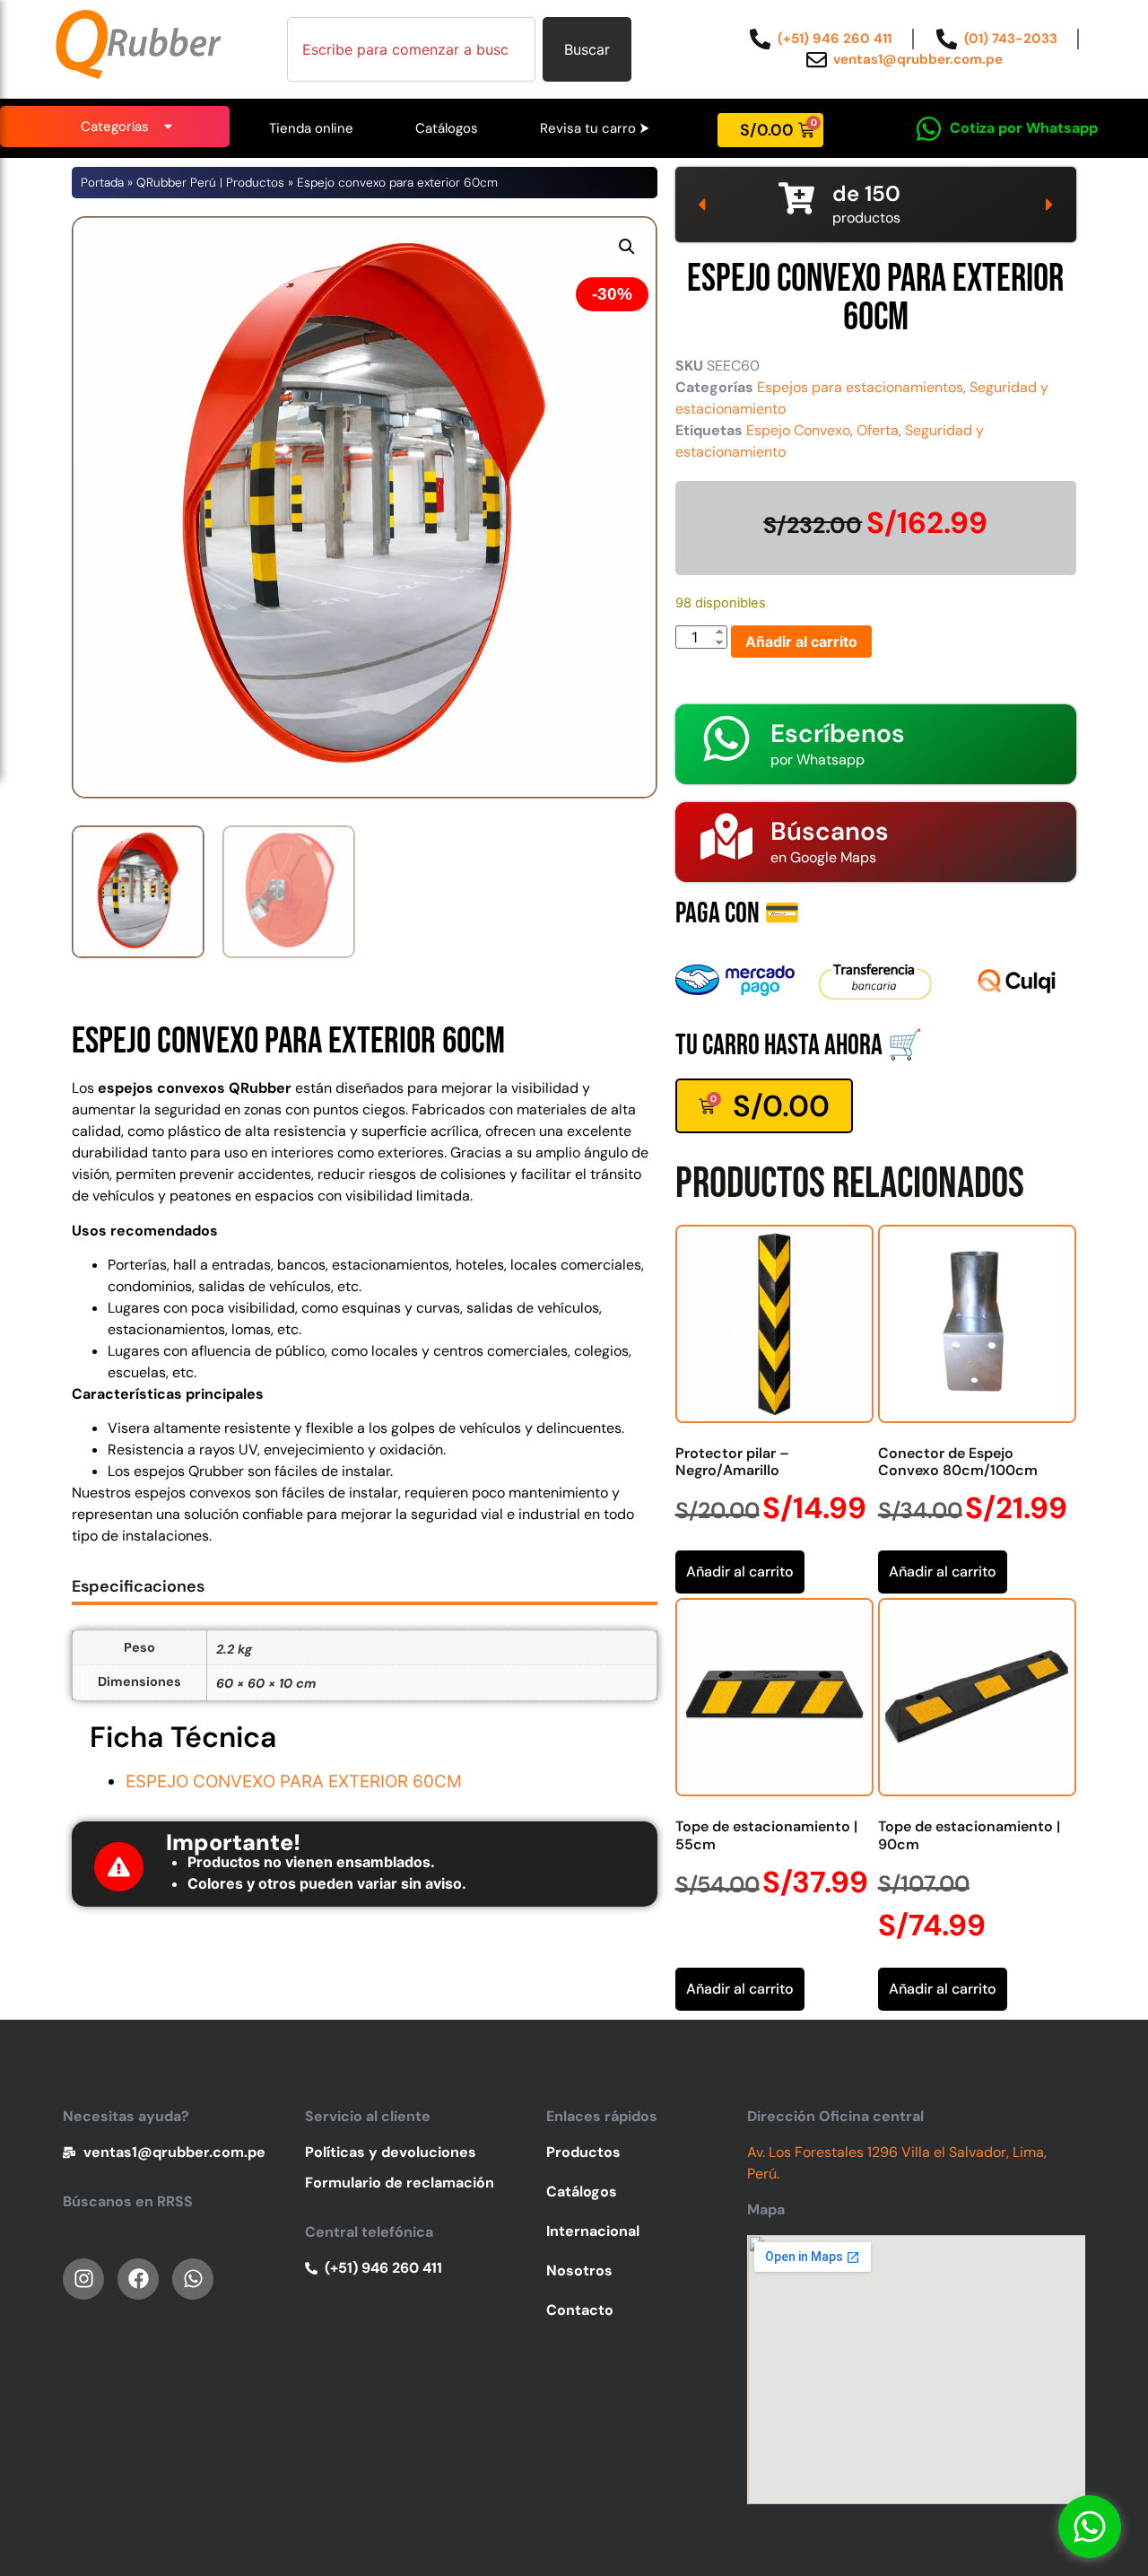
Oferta (878, 430)
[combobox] (411, 49)
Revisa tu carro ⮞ (595, 128)
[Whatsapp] (1090, 2527)
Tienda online (311, 128)
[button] (627, 247)
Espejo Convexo (798, 430)
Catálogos (447, 128)
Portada (102, 183)
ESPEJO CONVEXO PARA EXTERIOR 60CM (294, 1781)
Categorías (115, 127)
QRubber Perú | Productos (210, 183)
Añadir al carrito (801, 642)
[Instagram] (83, 2279)
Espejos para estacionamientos (860, 387)
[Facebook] (138, 2279)
